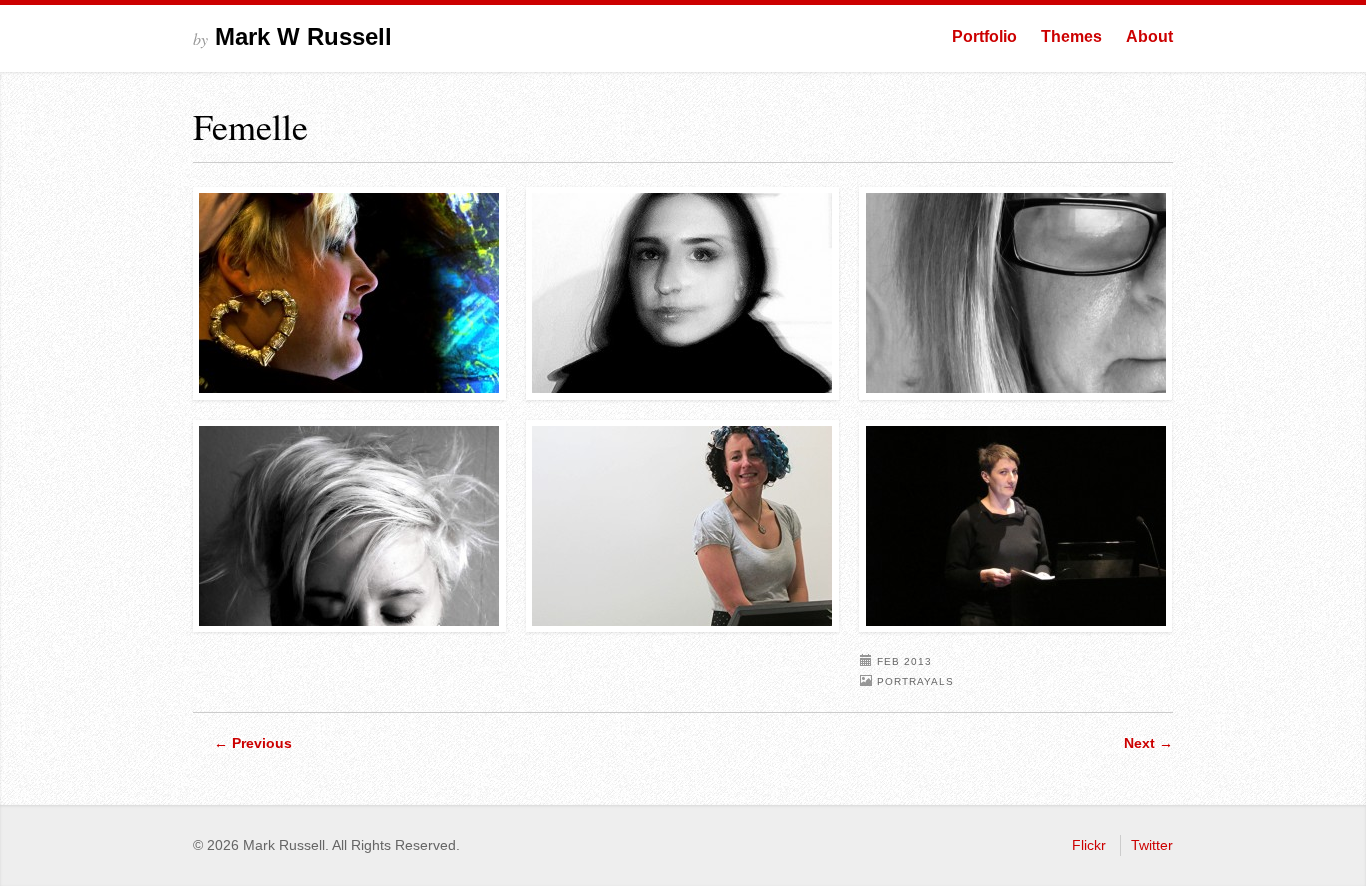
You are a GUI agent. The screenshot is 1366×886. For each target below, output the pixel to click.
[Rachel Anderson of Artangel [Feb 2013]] (1016, 526)
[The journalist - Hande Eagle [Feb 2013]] (683, 293)
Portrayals (915, 681)
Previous (253, 743)
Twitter (1152, 845)
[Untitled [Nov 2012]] (683, 526)
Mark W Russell (292, 36)
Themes (1071, 36)
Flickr (1089, 845)
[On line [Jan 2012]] (1016, 293)
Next (1148, 743)
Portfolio (984, 36)
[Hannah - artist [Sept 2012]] (350, 293)
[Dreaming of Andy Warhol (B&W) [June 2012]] (350, 526)
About (1149, 36)
